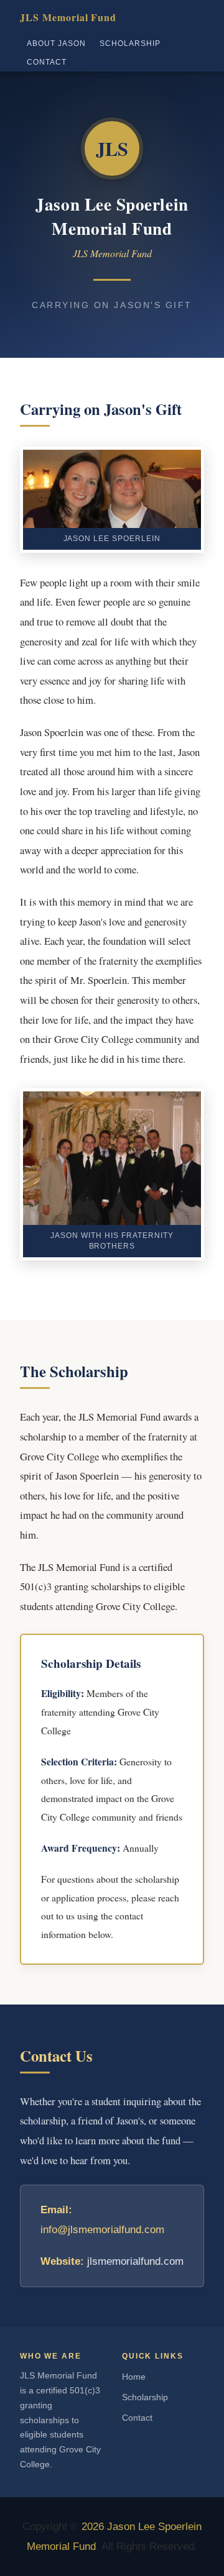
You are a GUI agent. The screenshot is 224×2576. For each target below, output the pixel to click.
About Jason (56, 43)
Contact (47, 62)
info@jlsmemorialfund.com (102, 2230)
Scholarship (130, 43)
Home (134, 2377)
